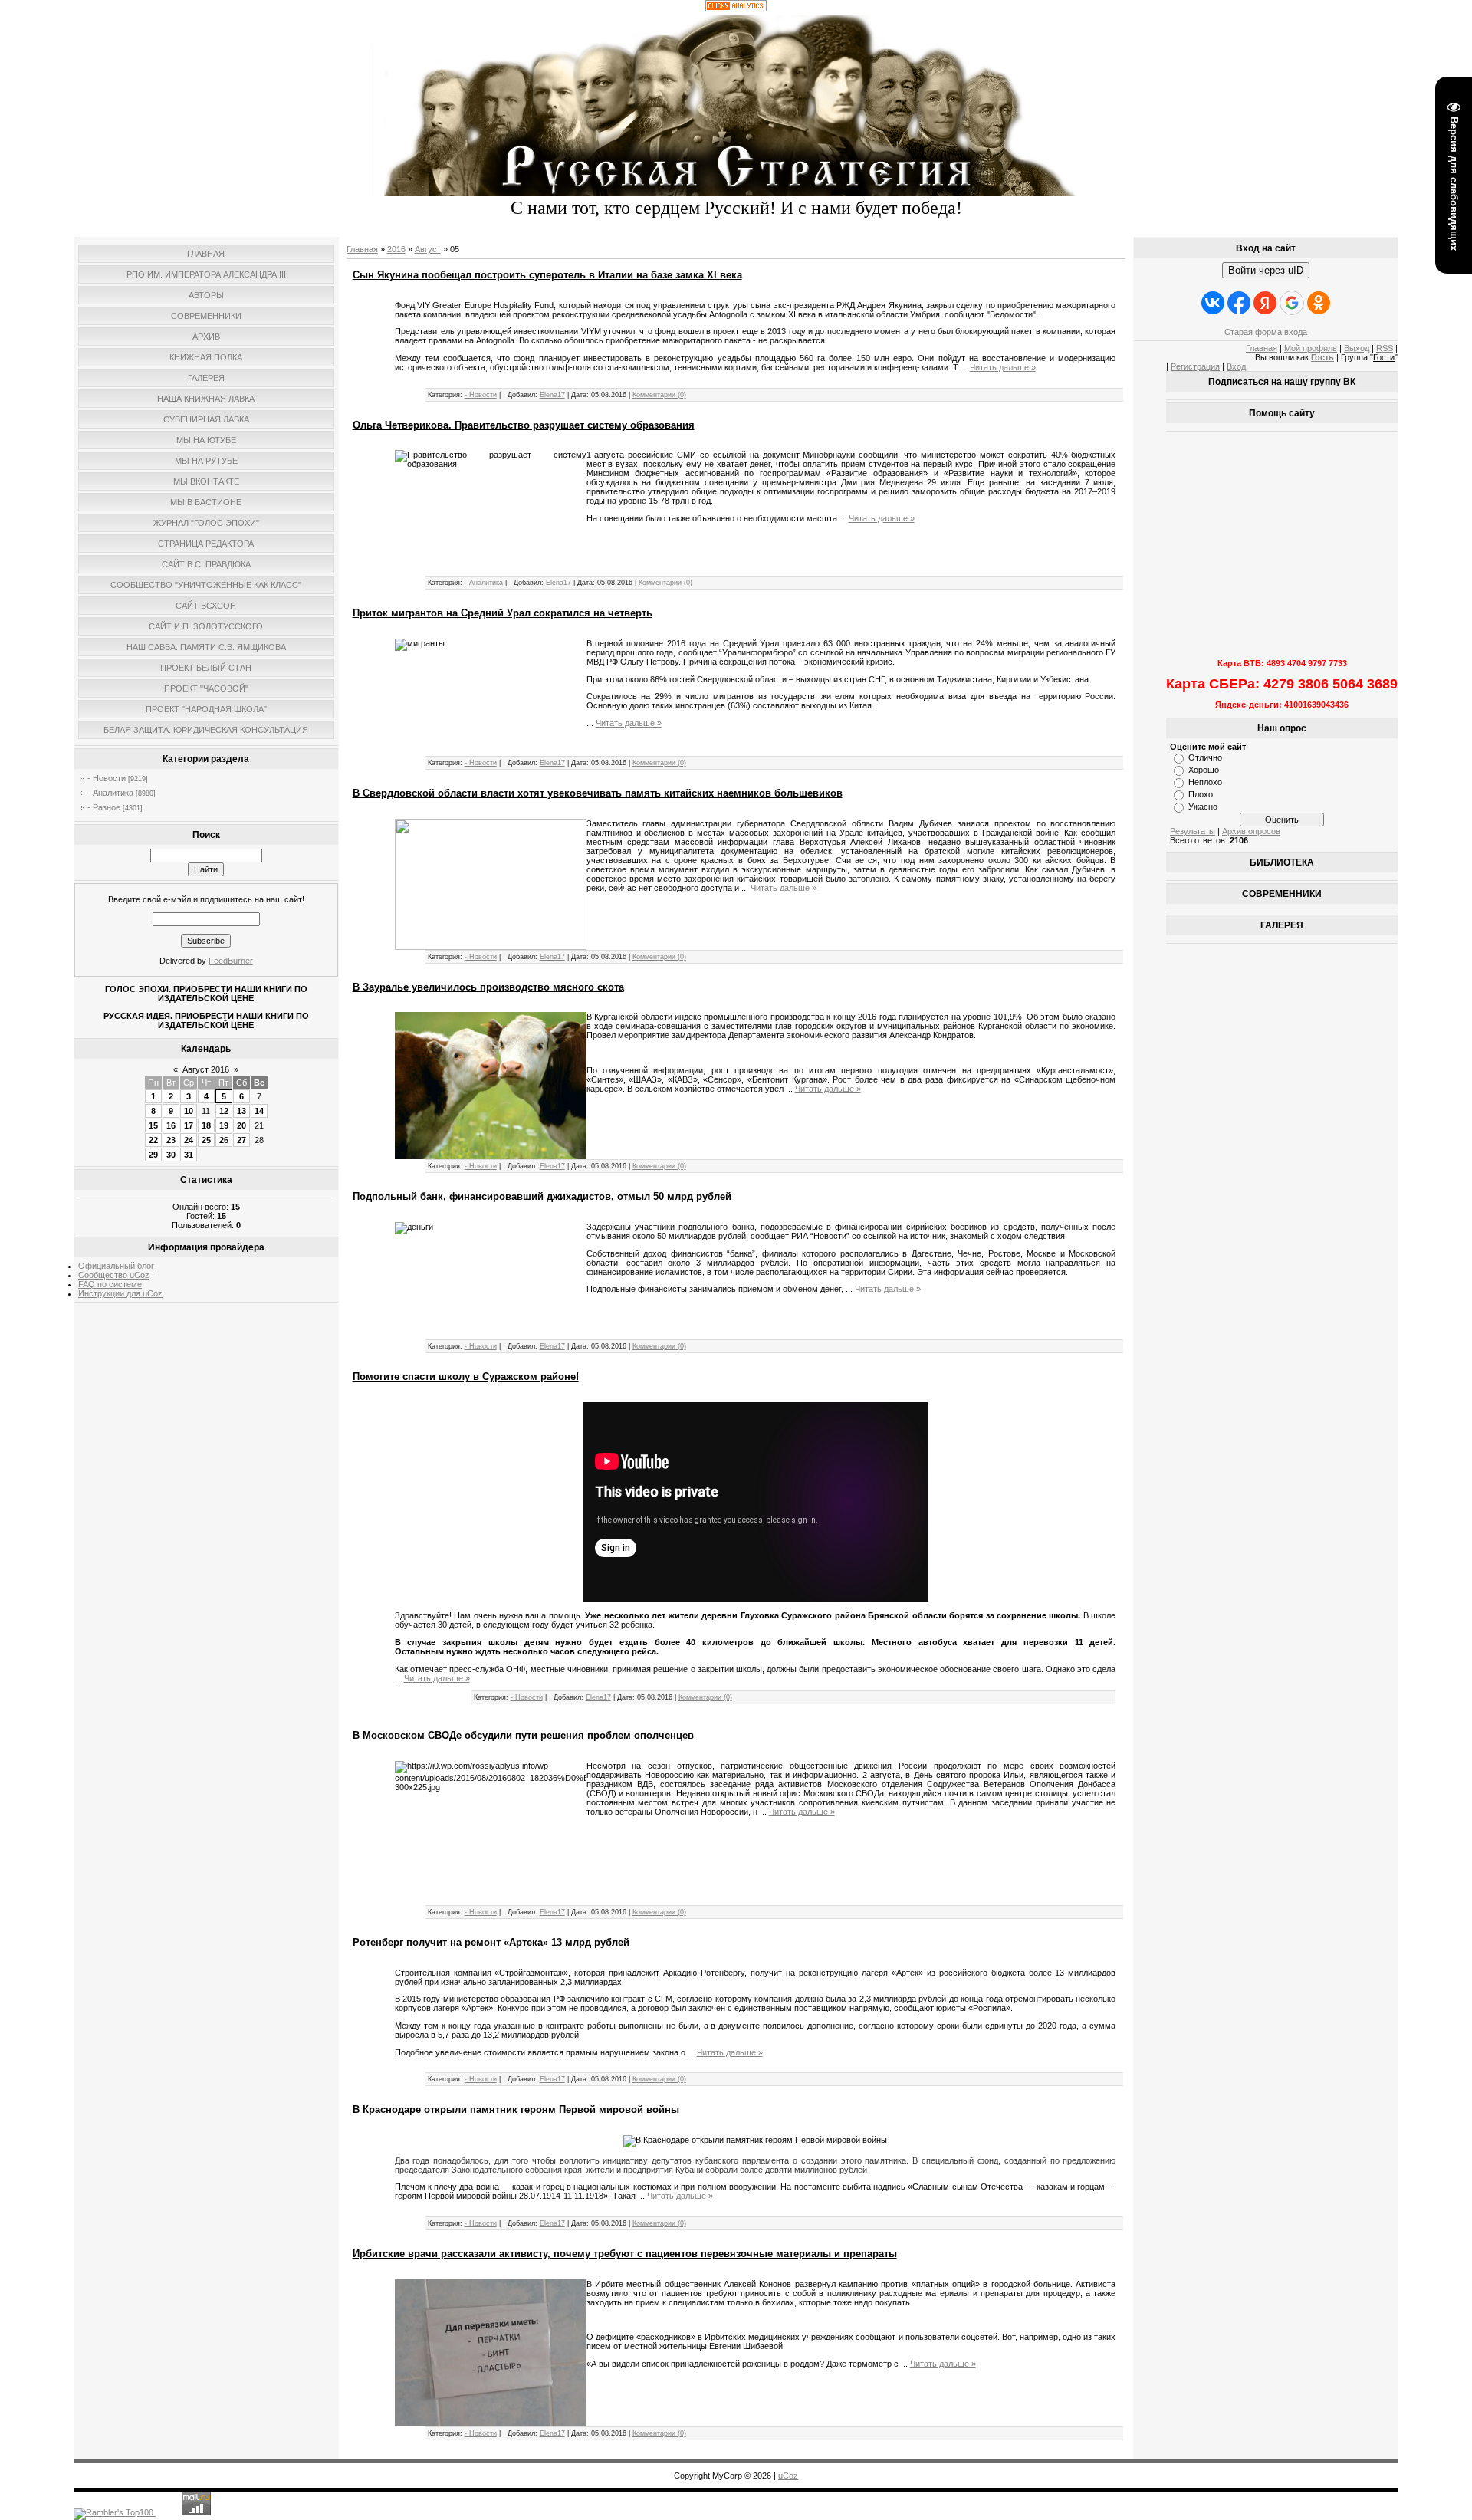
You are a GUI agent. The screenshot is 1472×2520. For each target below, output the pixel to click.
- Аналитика (110, 793)
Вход (1236, 366)
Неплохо (1205, 782)
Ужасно (1203, 807)
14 (259, 1111)
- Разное (104, 807)
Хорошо (1204, 770)
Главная (362, 249)
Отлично (1205, 757)
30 (171, 1155)
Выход (1357, 348)
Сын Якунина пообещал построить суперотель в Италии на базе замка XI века (547, 275)
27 (242, 1140)
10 (189, 1111)
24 (189, 1140)
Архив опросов (1251, 831)
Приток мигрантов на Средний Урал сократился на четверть (503, 613)
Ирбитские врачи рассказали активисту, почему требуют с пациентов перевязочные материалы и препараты (625, 2254)
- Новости (107, 778)
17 (189, 1125)
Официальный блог (116, 1266)
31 (189, 1155)
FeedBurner (231, 961)
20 (242, 1125)
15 (153, 1125)
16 (171, 1125)
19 (224, 1125)
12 (224, 1111)
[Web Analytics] (736, 8)
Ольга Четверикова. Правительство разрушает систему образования (524, 425)
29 (153, 1155)
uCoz (788, 2476)
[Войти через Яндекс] (1265, 303)
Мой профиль (1311, 348)
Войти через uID (1266, 270)
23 (171, 1140)
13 (242, 1111)
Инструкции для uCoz (120, 1293)
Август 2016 (206, 1069)
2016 (396, 249)
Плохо (1201, 794)
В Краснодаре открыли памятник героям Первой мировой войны (516, 2109)
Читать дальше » (1003, 367)
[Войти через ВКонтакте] (1213, 303)
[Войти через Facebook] (1239, 303)
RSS (1385, 348)
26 (224, 1140)
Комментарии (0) (659, 395)
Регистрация (1195, 366)
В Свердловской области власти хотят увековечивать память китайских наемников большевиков (598, 793)
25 (206, 1140)
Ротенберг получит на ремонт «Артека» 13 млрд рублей (491, 1942)
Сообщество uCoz (114, 1275)
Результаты (1193, 831)
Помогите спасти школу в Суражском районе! (466, 1377)
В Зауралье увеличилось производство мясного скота (488, 987)
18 (206, 1125)
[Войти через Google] (1292, 303)
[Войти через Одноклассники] (1319, 303)
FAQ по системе (110, 1284)
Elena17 (552, 395)
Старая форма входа (1266, 332)
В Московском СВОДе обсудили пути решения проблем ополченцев (523, 1735)
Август (428, 249)
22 (153, 1140)
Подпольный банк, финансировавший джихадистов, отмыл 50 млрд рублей (542, 1196)
